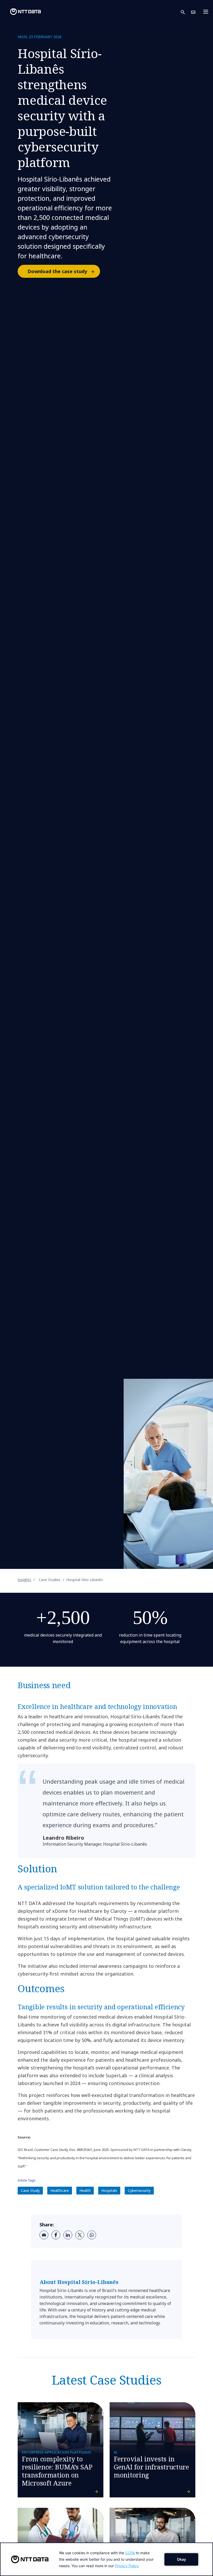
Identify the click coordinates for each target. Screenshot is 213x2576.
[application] (106, 2559)
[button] (186, 12)
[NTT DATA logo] (21, 12)
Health (85, 2190)
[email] (44, 2235)
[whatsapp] (92, 2235)
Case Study (30, 2190)
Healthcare (60, 2190)
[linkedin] (68, 2235)
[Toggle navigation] (207, 12)
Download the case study (57, 271)
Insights (24, 1580)
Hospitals (109, 2190)
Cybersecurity (139, 2190)
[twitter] (80, 2235)
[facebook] (56, 2235)
